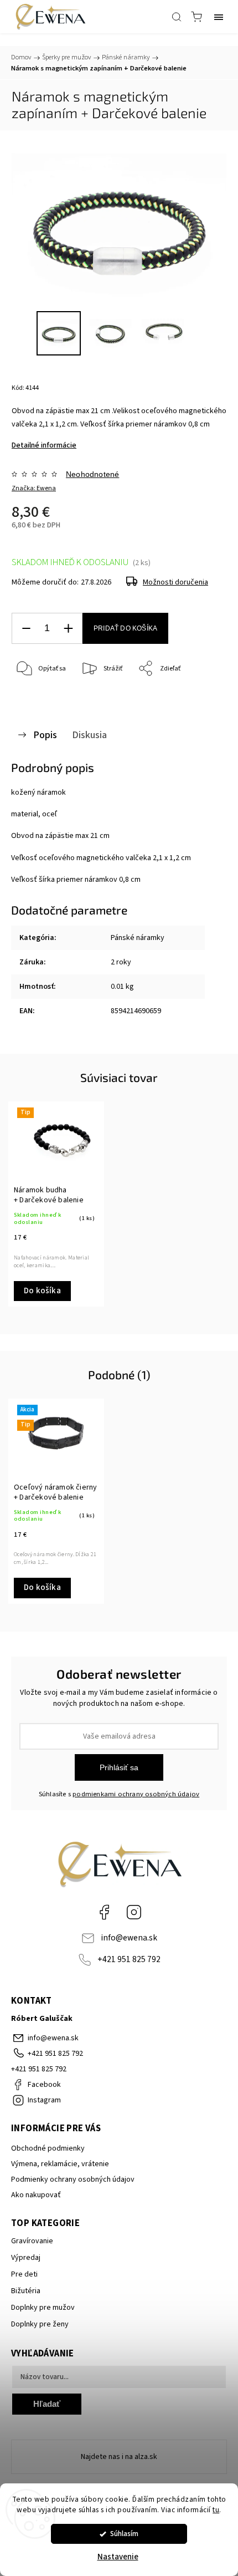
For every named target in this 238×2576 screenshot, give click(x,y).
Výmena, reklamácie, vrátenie (60, 2164)
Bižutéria (26, 2291)
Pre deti (24, 2274)
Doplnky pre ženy (40, 2324)
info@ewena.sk (129, 1938)
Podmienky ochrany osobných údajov (73, 2179)
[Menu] (219, 17)
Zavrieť (201, 697)
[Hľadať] (177, 17)
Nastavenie (118, 2557)
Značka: (34, 488)
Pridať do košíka (125, 628)
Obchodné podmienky (48, 2148)
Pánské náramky (138, 938)
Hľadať (47, 2404)
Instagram (134, 1912)
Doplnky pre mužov (43, 2308)
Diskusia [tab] (89, 735)
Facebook (104, 1912)
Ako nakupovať (36, 2195)
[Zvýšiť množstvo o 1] (68, 629)
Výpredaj (26, 2258)
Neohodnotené (92, 474)
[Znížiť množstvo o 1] (26, 629)
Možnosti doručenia (175, 582)
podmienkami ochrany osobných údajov (136, 1794)
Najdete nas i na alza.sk (119, 2457)
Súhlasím (124, 2534)
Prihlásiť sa (119, 1767)
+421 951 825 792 (129, 1959)
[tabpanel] (56, 1204)
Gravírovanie (32, 2241)
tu (216, 2510)
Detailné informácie (44, 445)
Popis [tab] (45, 735)
